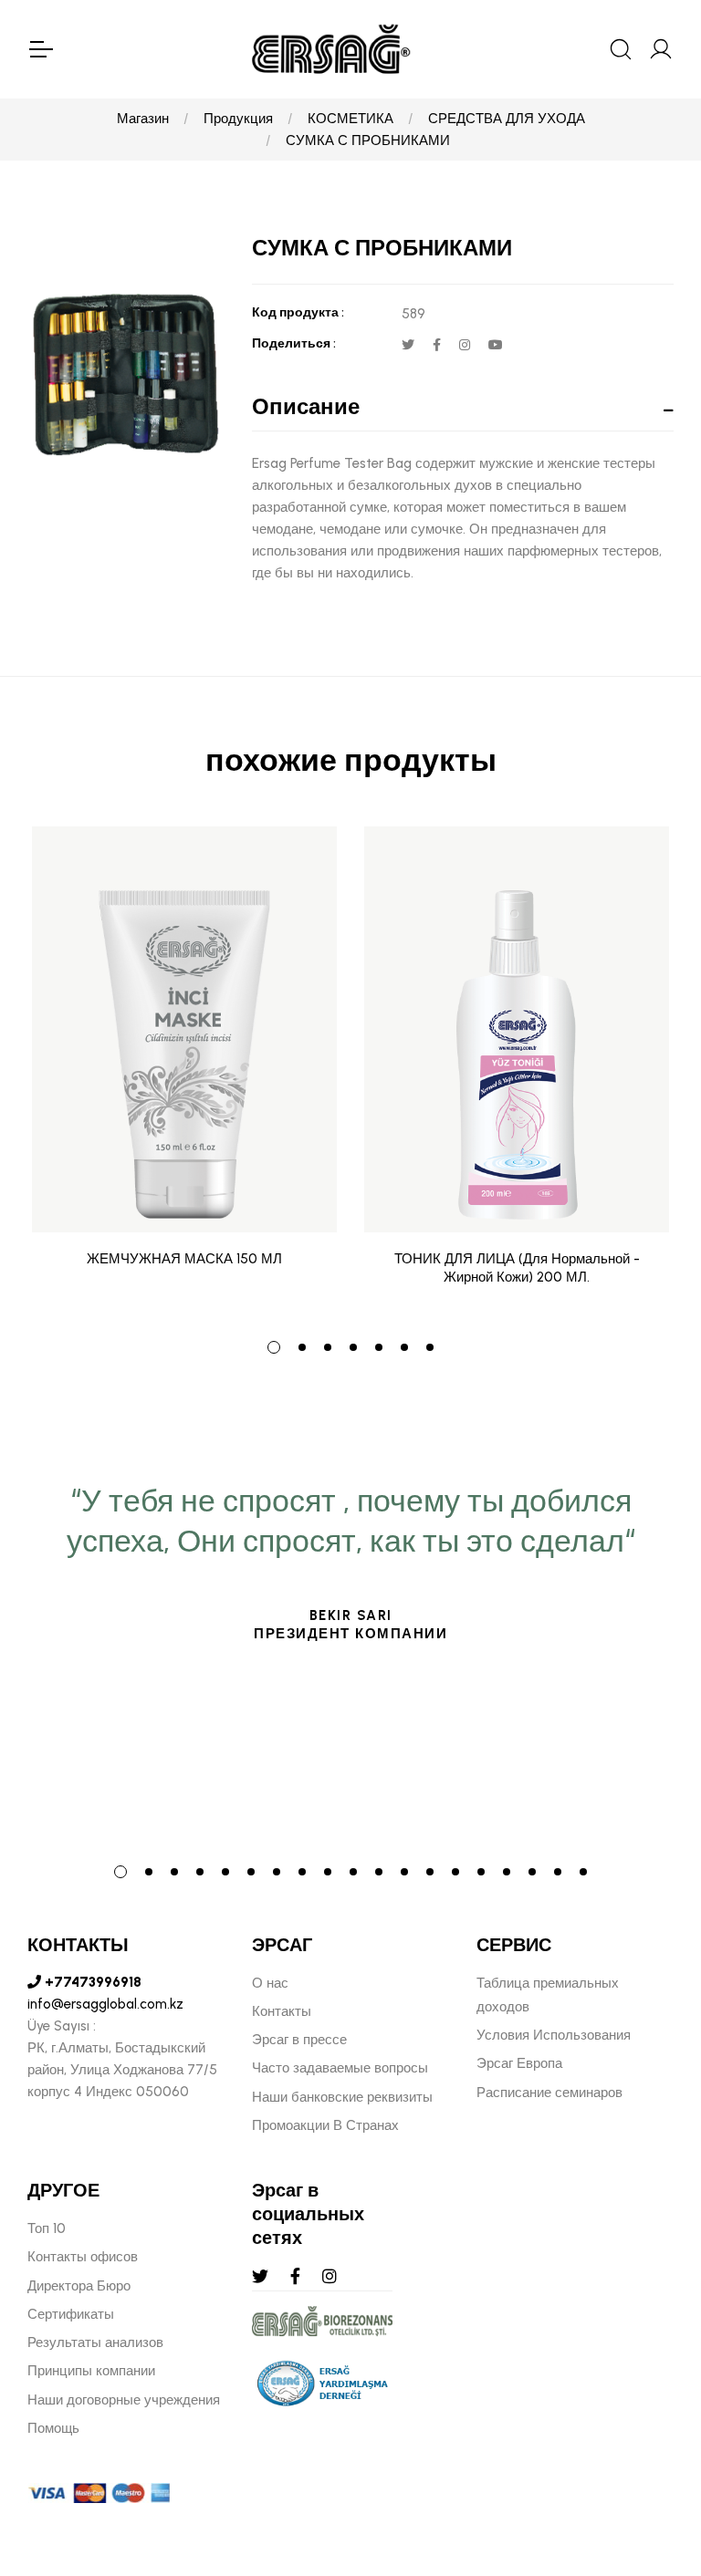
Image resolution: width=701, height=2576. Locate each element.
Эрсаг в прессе (299, 2040)
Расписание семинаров (549, 2093)
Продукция (238, 119)
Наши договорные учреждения (124, 2400)
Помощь (53, 2428)
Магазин (143, 119)
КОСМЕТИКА (350, 119)
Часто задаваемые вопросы (340, 2068)
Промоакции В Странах (325, 2125)
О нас (270, 1983)
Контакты (282, 2011)
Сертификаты (71, 2314)
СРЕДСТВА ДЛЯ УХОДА (507, 119)
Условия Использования (554, 2035)
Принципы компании (91, 2371)
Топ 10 (47, 2228)
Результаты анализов (95, 2342)
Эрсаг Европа (519, 2063)
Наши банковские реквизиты (342, 2097)
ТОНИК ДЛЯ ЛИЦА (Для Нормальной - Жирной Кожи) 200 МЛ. (517, 1268)
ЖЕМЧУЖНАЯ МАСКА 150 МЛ (184, 1259)
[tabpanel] (184, 1070)
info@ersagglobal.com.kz (105, 2004)
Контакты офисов (83, 2257)
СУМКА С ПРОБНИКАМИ (368, 140)
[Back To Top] (652, 2463)
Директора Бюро (79, 2286)
